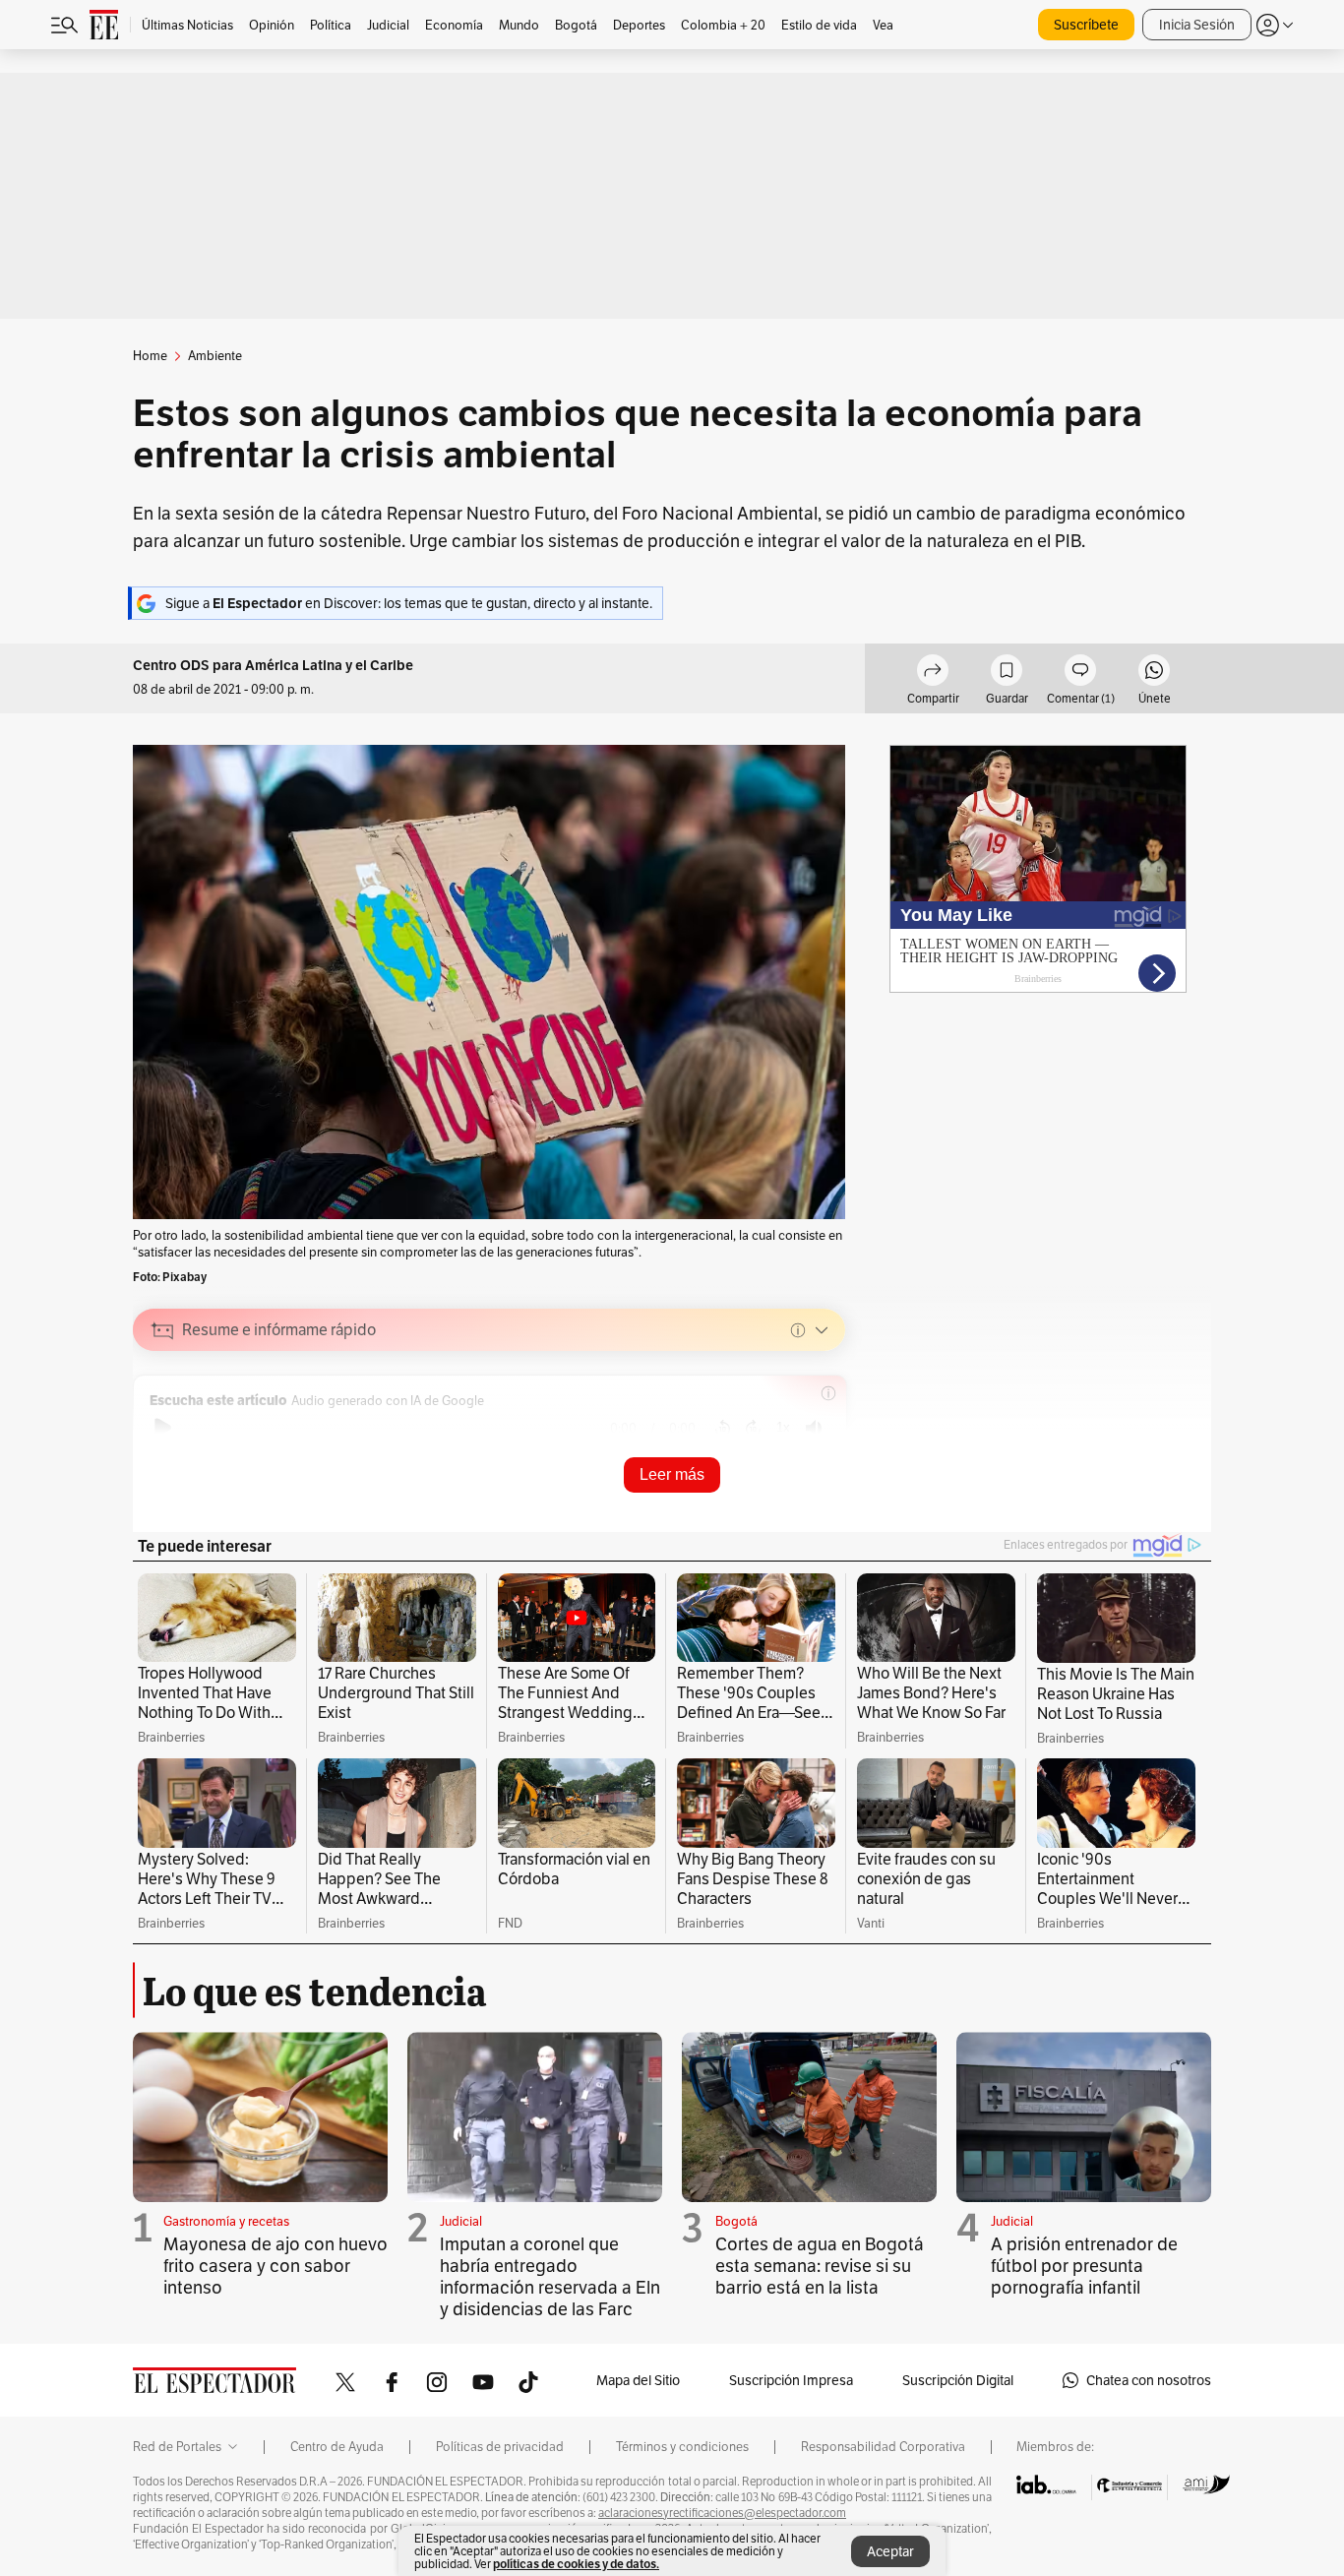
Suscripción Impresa (791, 2380)
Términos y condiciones (682, 2447)
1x (783, 1427)
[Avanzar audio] (753, 1428)
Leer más (672, 1474)
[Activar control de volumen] (814, 1428)
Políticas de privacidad (500, 2447)
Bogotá (736, 2221)
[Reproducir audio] (163, 1428)
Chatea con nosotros (1149, 2380)
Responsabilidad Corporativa (883, 2447)
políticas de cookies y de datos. (576, 2564)
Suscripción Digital (958, 2380)
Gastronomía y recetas (226, 2221)
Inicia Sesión (1197, 25)
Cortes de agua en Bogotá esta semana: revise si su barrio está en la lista (820, 2266)
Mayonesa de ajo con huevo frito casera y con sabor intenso (275, 2266)
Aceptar (890, 2551)
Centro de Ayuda (337, 2447)
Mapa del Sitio (638, 2380)
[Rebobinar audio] (723, 1428)
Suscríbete (1086, 25)
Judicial (461, 2221)
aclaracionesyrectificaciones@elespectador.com (722, 2513)
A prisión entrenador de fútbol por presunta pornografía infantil (1084, 2266)
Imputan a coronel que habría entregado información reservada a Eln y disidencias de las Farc (550, 2276)
